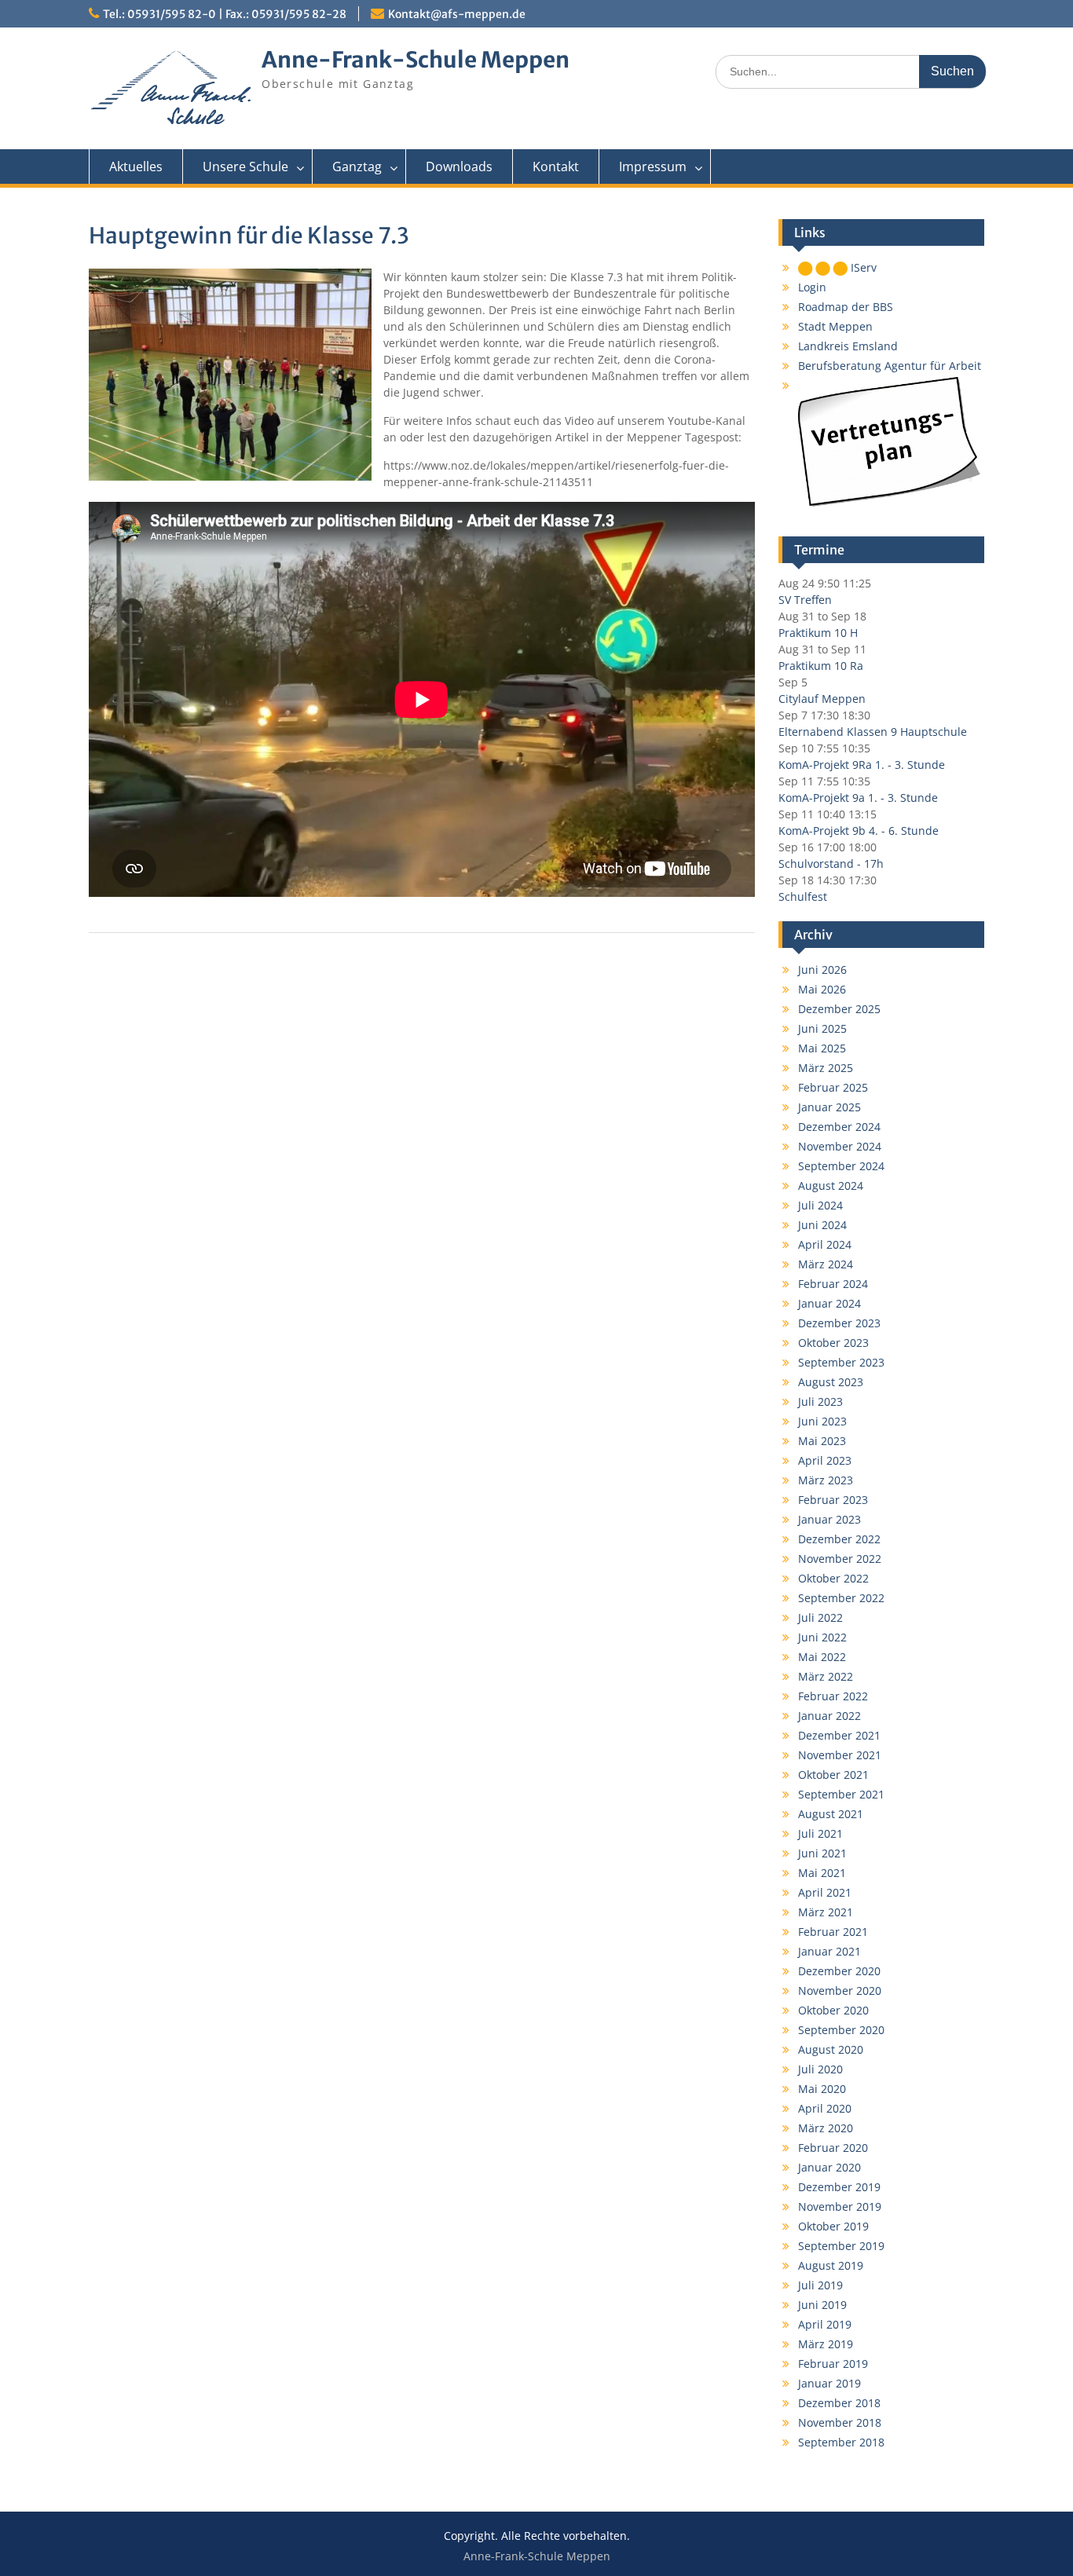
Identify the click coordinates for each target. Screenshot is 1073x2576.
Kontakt (556, 166)
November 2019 (840, 2206)
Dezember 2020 (839, 1971)
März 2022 (826, 1676)
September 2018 (841, 2442)
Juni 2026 (822, 970)
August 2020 (831, 2049)
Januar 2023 (829, 1519)
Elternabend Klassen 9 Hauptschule (873, 732)
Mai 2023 (822, 1441)
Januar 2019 (829, 2383)
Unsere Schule (245, 166)
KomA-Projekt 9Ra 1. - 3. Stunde (862, 765)
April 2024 (825, 1244)
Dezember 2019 (839, 2187)
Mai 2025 (822, 1048)
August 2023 (831, 1382)
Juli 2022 (820, 1617)
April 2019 (825, 2324)
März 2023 (826, 1480)
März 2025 (826, 1068)
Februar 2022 (833, 1696)
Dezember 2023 (839, 1323)
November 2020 (840, 1991)
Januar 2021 (829, 1951)
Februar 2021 (833, 1932)
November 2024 (840, 1146)
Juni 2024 (822, 1225)
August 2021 (831, 1814)
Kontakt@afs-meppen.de (457, 14)
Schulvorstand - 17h (831, 864)
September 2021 (841, 1794)
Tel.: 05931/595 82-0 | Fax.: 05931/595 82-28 (225, 14)
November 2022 (840, 1559)
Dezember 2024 (839, 1127)
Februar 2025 (833, 1087)
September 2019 (841, 2246)
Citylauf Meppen (822, 699)
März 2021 (826, 1912)
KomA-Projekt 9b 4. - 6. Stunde (859, 831)
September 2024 (841, 1166)
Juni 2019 (822, 2305)
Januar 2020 (829, 2167)
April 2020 (825, 2108)
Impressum (653, 166)
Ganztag (357, 166)
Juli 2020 (820, 2069)
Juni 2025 (822, 1028)
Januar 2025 (829, 1107)
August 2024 (831, 1186)
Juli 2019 (820, 2285)
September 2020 (841, 2030)
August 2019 (831, 2265)
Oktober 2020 (833, 2010)
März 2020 (826, 2128)
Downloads (459, 166)
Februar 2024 (833, 1284)
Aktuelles (136, 166)
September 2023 (841, 1362)
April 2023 (825, 1460)
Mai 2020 (822, 2089)
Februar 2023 (833, 1500)
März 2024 (826, 1264)
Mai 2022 (822, 1657)
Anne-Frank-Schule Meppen (416, 60)
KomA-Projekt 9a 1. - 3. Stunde (858, 798)
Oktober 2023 (833, 1343)
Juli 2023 (820, 1401)
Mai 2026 (822, 989)
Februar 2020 (833, 2148)
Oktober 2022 (833, 1578)
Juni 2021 (822, 1853)
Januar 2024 (829, 1303)
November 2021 (840, 1755)
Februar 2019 (833, 2364)
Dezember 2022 (839, 1539)
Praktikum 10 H (818, 633)
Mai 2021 (822, 1873)
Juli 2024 (820, 1205)
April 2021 (825, 1892)
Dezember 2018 (839, 2403)
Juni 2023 (822, 1421)
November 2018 (840, 2422)
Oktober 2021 (833, 1775)
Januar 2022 (829, 1716)
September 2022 (841, 1598)
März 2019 (826, 2344)
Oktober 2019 (833, 2226)
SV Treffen (805, 600)
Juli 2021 (820, 1833)
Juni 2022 (822, 1637)
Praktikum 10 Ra (821, 666)
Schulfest (803, 896)
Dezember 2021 (839, 1735)
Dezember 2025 (839, 1009)
